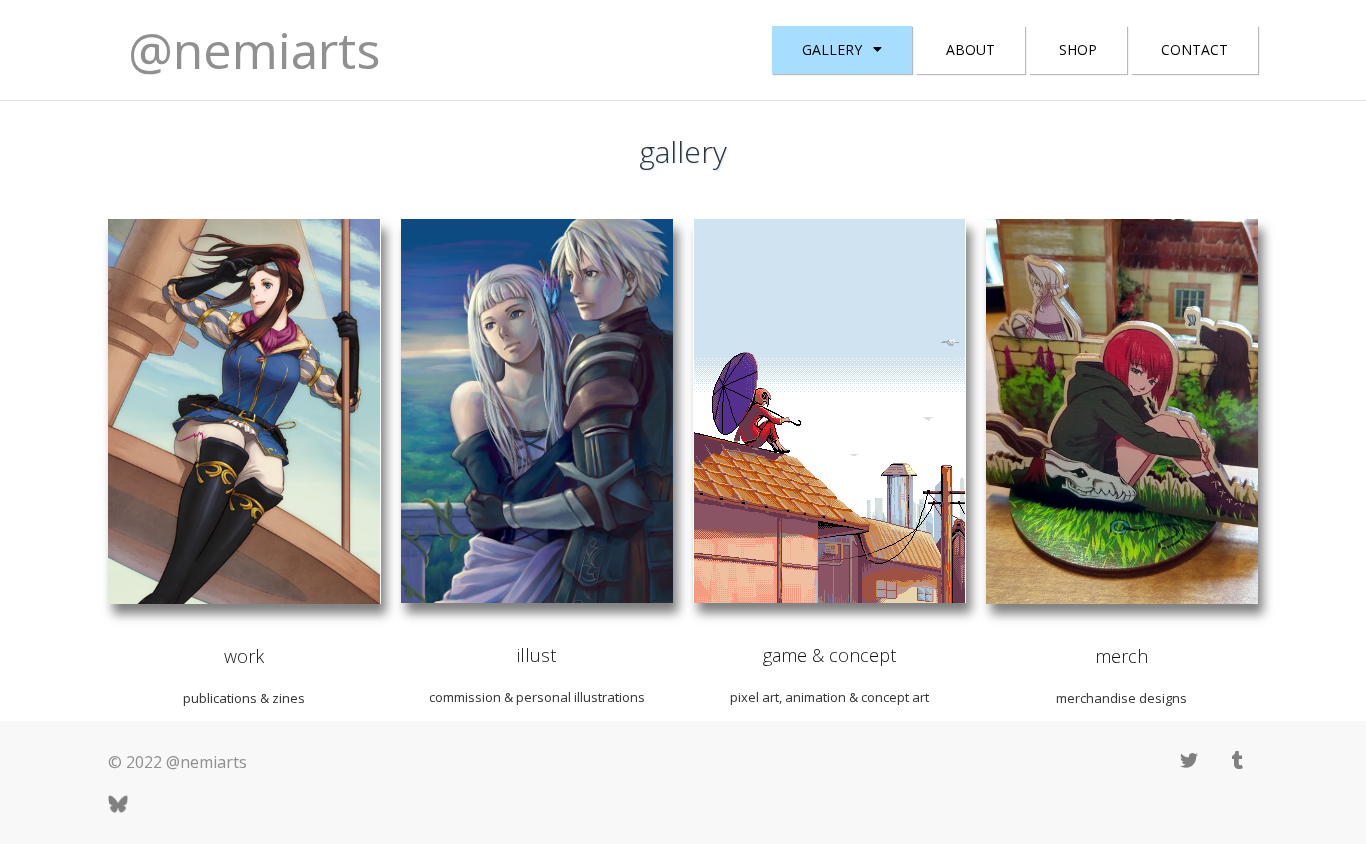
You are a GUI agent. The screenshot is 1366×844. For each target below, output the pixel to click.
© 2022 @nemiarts (177, 762)
